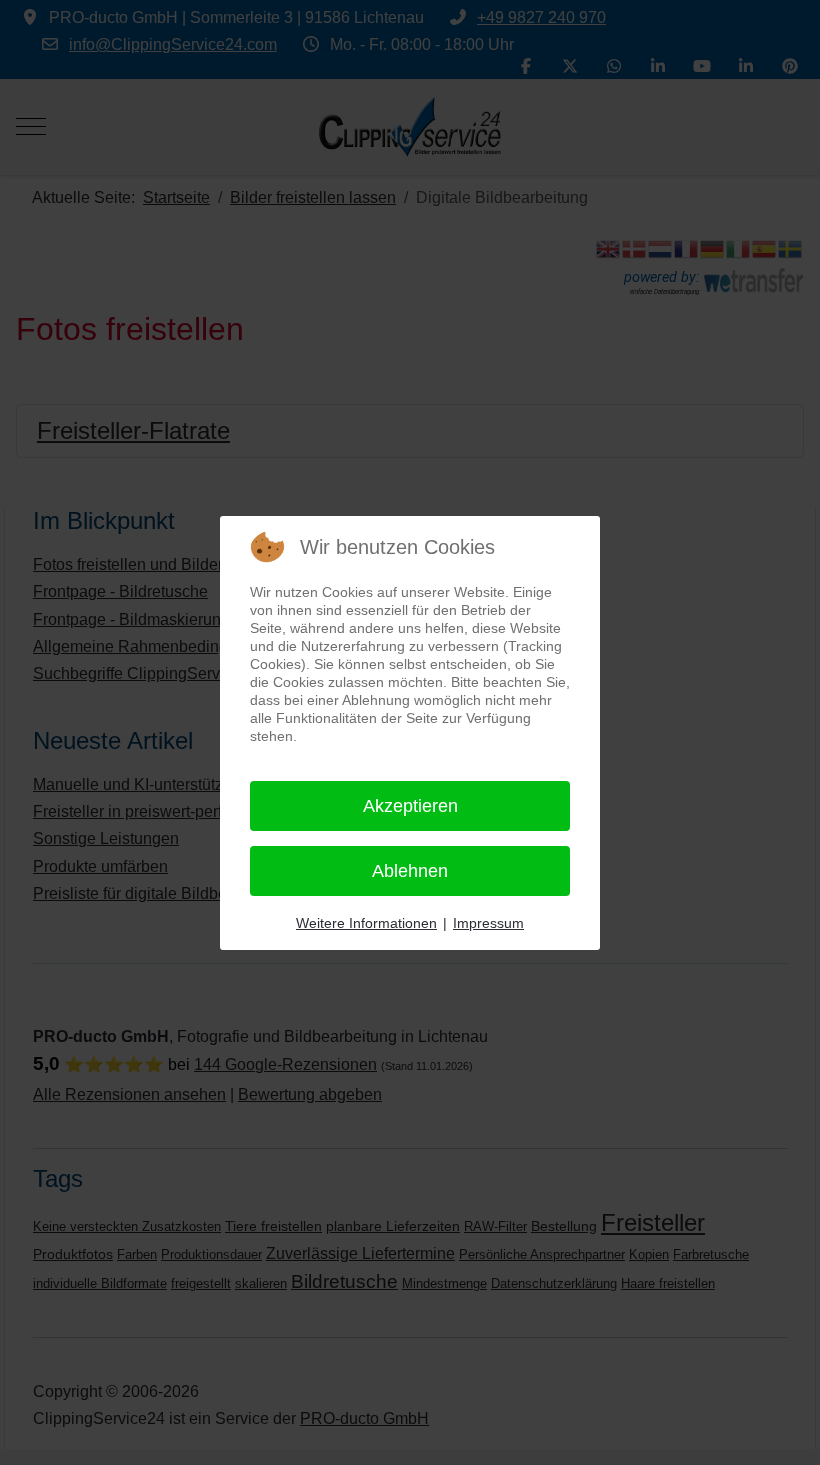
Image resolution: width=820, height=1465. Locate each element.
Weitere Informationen (366, 923)
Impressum (488, 923)
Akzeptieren (410, 806)
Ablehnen (410, 871)
